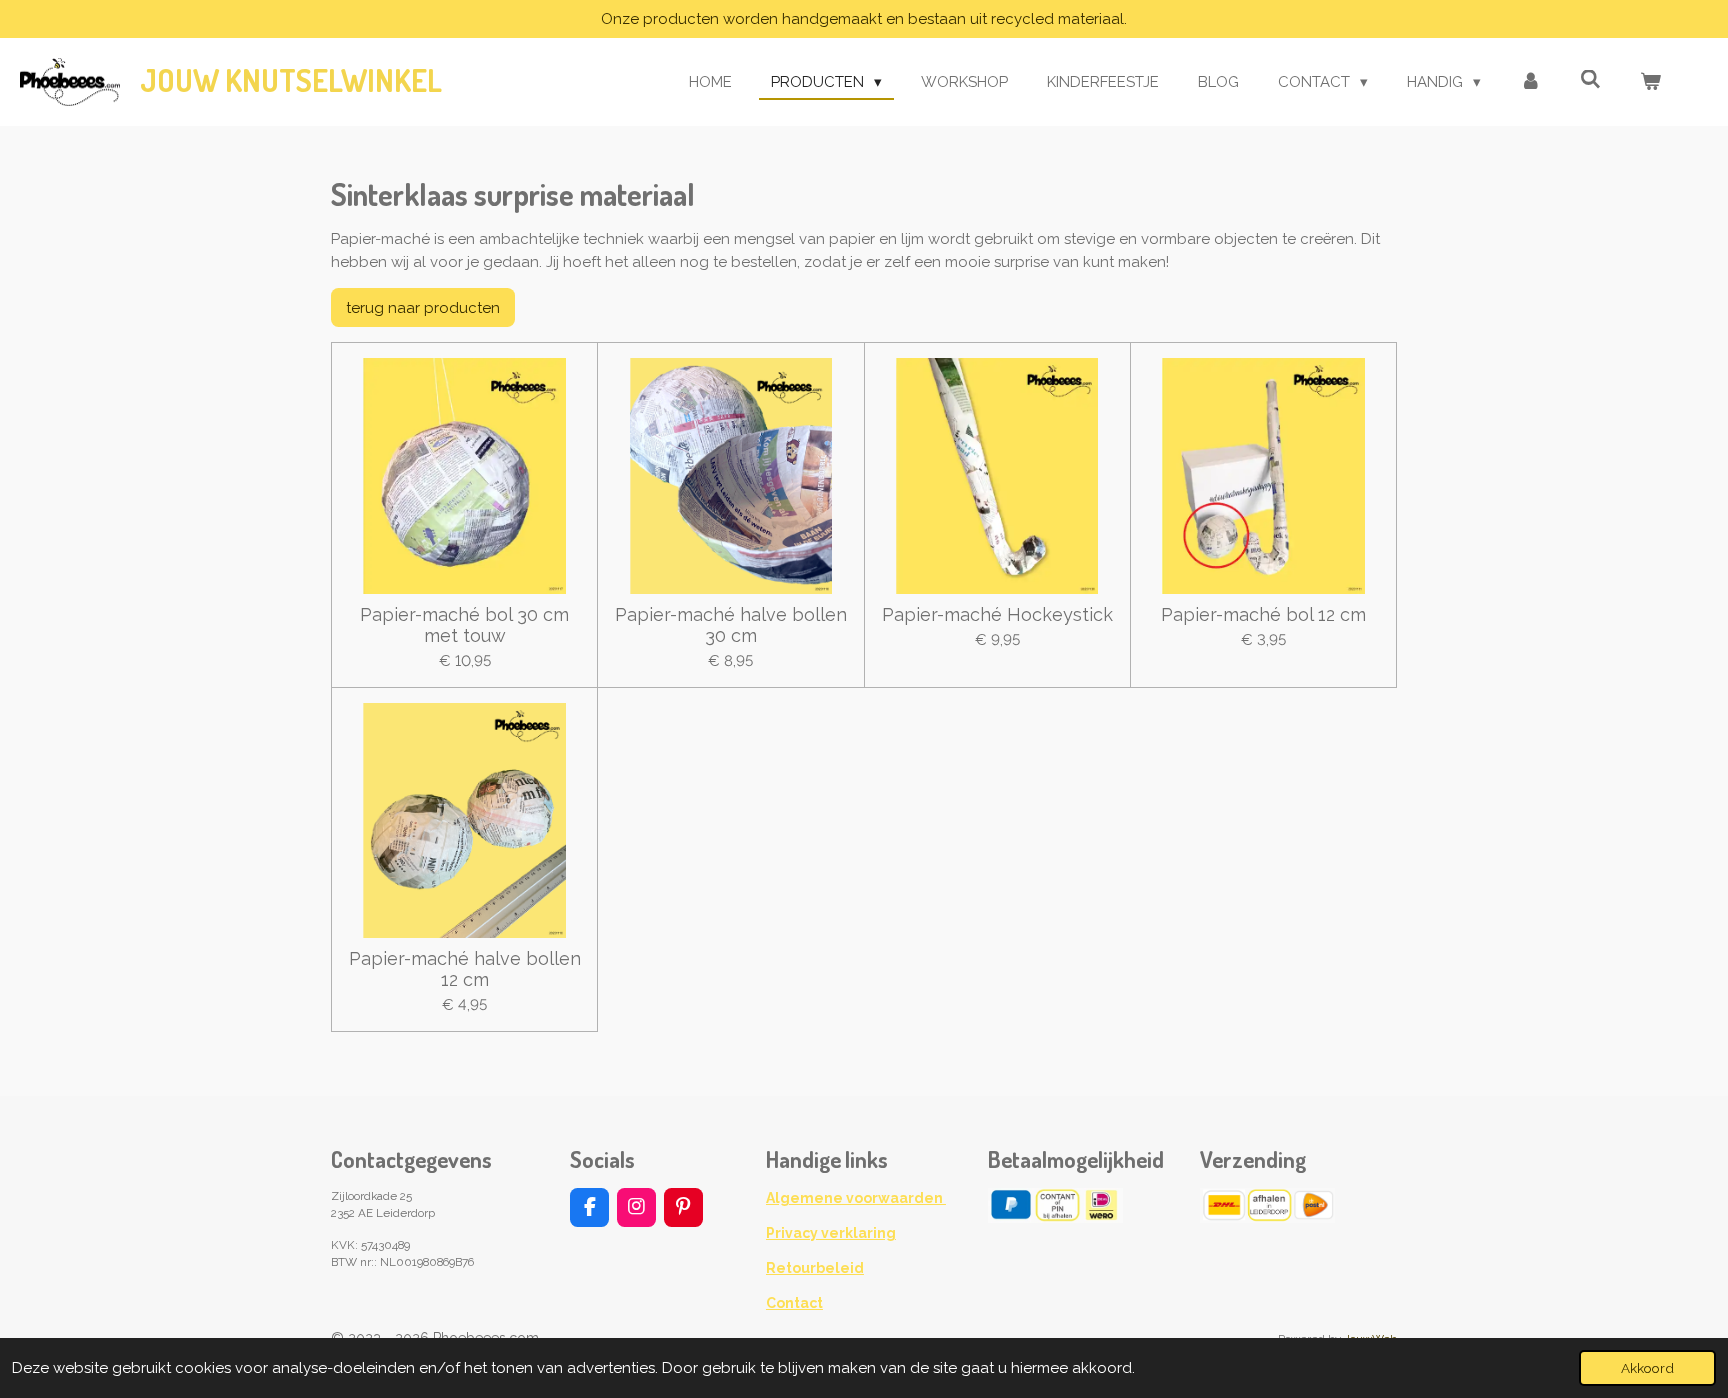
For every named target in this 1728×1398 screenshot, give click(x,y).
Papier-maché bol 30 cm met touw (464, 625)
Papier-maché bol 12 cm (1263, 614)
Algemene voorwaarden (856, 1198)
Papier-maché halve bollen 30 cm (731, 625)
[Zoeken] (1590, 80)
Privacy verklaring (831, 1233)
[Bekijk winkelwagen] (1650, 82)
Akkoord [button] (1647, 1368)
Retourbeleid (815, 1268)
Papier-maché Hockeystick (997, 614)
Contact (794, 1303)
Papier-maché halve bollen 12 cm (465, 969)
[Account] (1530, 82)
